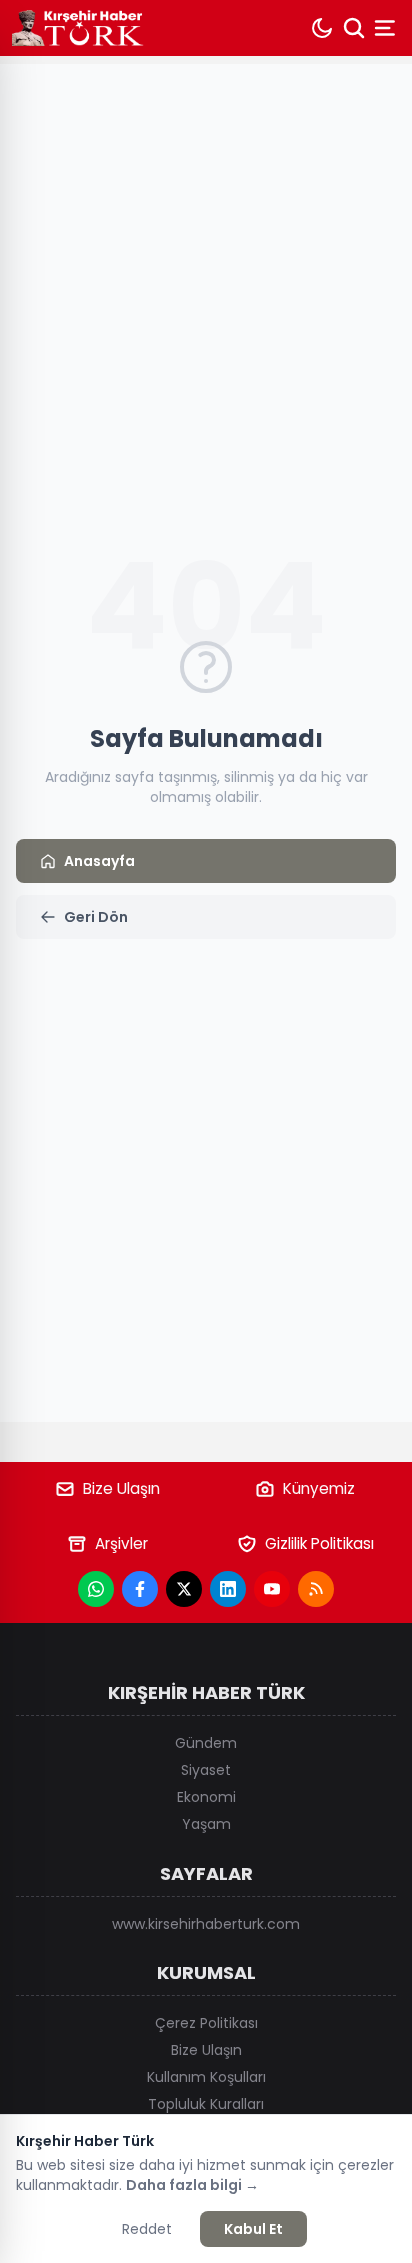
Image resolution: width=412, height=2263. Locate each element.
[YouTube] (272, 1589)
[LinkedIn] (228, 1589)
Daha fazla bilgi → (192, 2185)
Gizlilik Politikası (319, 1543)
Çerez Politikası (206, 2023)
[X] (184, 1589)
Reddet (147, 2229)
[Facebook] (140, 1589)
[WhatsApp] (96, 1589)
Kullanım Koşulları (206, 2077)
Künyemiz (319, 1488)
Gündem (206, 1743)
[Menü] (387, 28)
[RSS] (316, 1589)
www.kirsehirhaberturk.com (206, 1924)
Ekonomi (206, 1797)
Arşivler (121, 1543)
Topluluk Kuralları (206, 2104)
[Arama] (354, 28)
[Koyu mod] (322, 28)
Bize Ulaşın (121, 1488)
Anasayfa (99, 861)
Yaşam (206, 1824)
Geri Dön (96, 917)
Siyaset (206, 1770)
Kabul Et (253, 2229)
